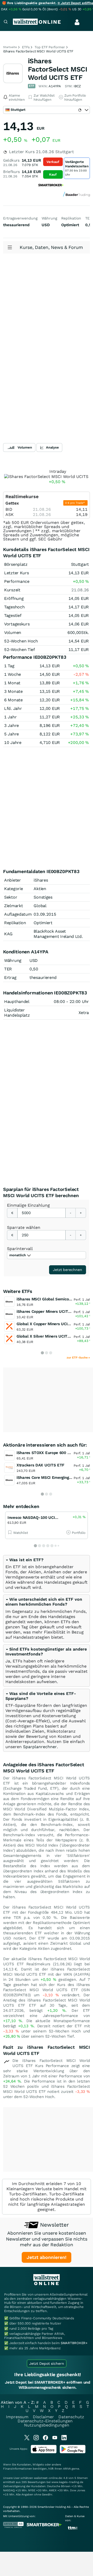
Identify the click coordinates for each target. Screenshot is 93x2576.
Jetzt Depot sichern (47, 2363)
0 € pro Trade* (75, 503)
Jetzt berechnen (68, 1270)
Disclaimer (43, 2417)
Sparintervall (20, 1249)
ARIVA (67, 2469)
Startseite (10, 47)
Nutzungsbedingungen (47, 2425)
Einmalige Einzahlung (28, 1205)
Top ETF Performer (50, 47)
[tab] (47, 1574)
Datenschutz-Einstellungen (45, 2421)
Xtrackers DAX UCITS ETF (40, 1465)
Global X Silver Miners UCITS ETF (47, 1336)
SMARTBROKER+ (74, 2343)
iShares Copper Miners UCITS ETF (48, 1311)
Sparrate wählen (24, 1227)
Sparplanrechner (40, 1747)
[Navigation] (6, 22)
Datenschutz (71, 2417)
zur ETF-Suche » (78, 1358)
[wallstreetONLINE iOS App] (44, 2452)
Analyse (52, 447)
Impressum (17, 2417)
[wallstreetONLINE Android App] (73, 2452)
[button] (24, 1560)
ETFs (26, 47)
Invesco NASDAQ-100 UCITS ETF (38, 1518)
